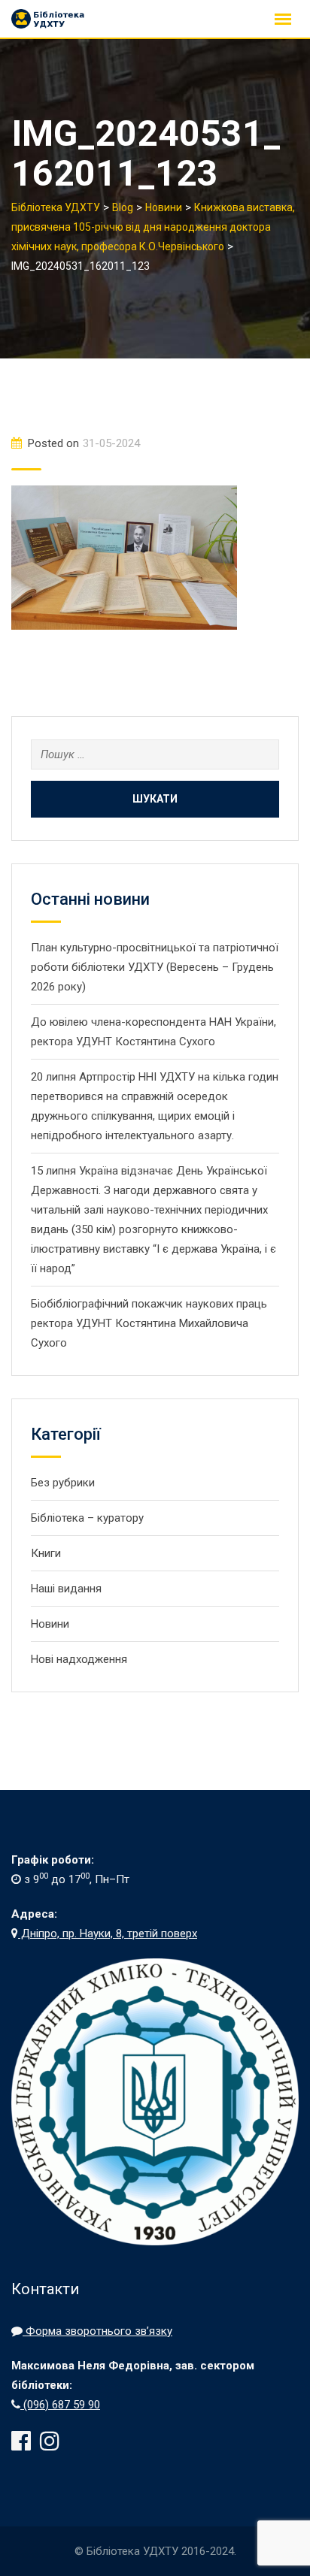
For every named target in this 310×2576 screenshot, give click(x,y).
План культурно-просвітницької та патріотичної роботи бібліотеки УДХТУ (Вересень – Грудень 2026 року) (155, 967)
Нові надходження (79, 1659)
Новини (50, 1624)
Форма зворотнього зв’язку (97, 2331)
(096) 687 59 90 (60, 2405)
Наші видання (66, 1589)
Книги (46, 1553)
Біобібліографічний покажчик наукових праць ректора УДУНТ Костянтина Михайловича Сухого (149, 1323)
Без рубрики (63, 1483)
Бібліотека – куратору (87, 1518)
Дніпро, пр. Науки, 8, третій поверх (108, 1934)
